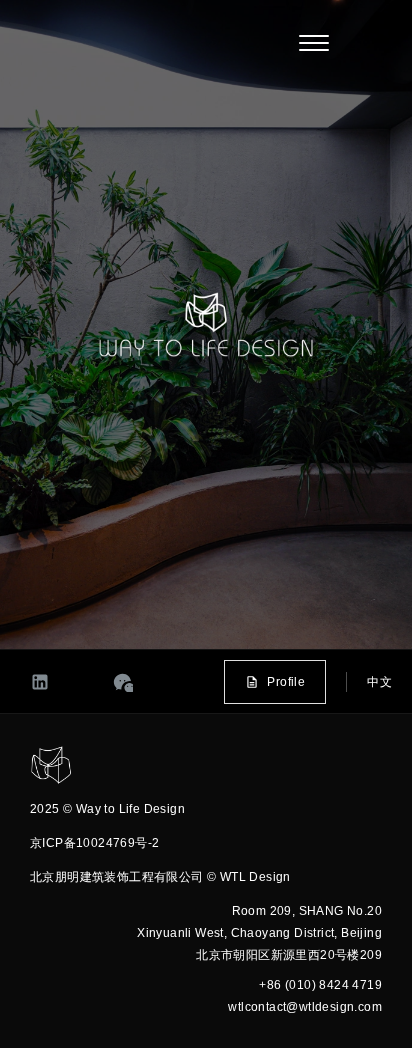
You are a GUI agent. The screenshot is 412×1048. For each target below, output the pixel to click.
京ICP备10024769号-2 (94, 843)
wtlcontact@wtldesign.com (305, 1007)
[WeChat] (123, 682)
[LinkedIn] (40, 682)
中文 (379, 681)
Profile (286, 682)
